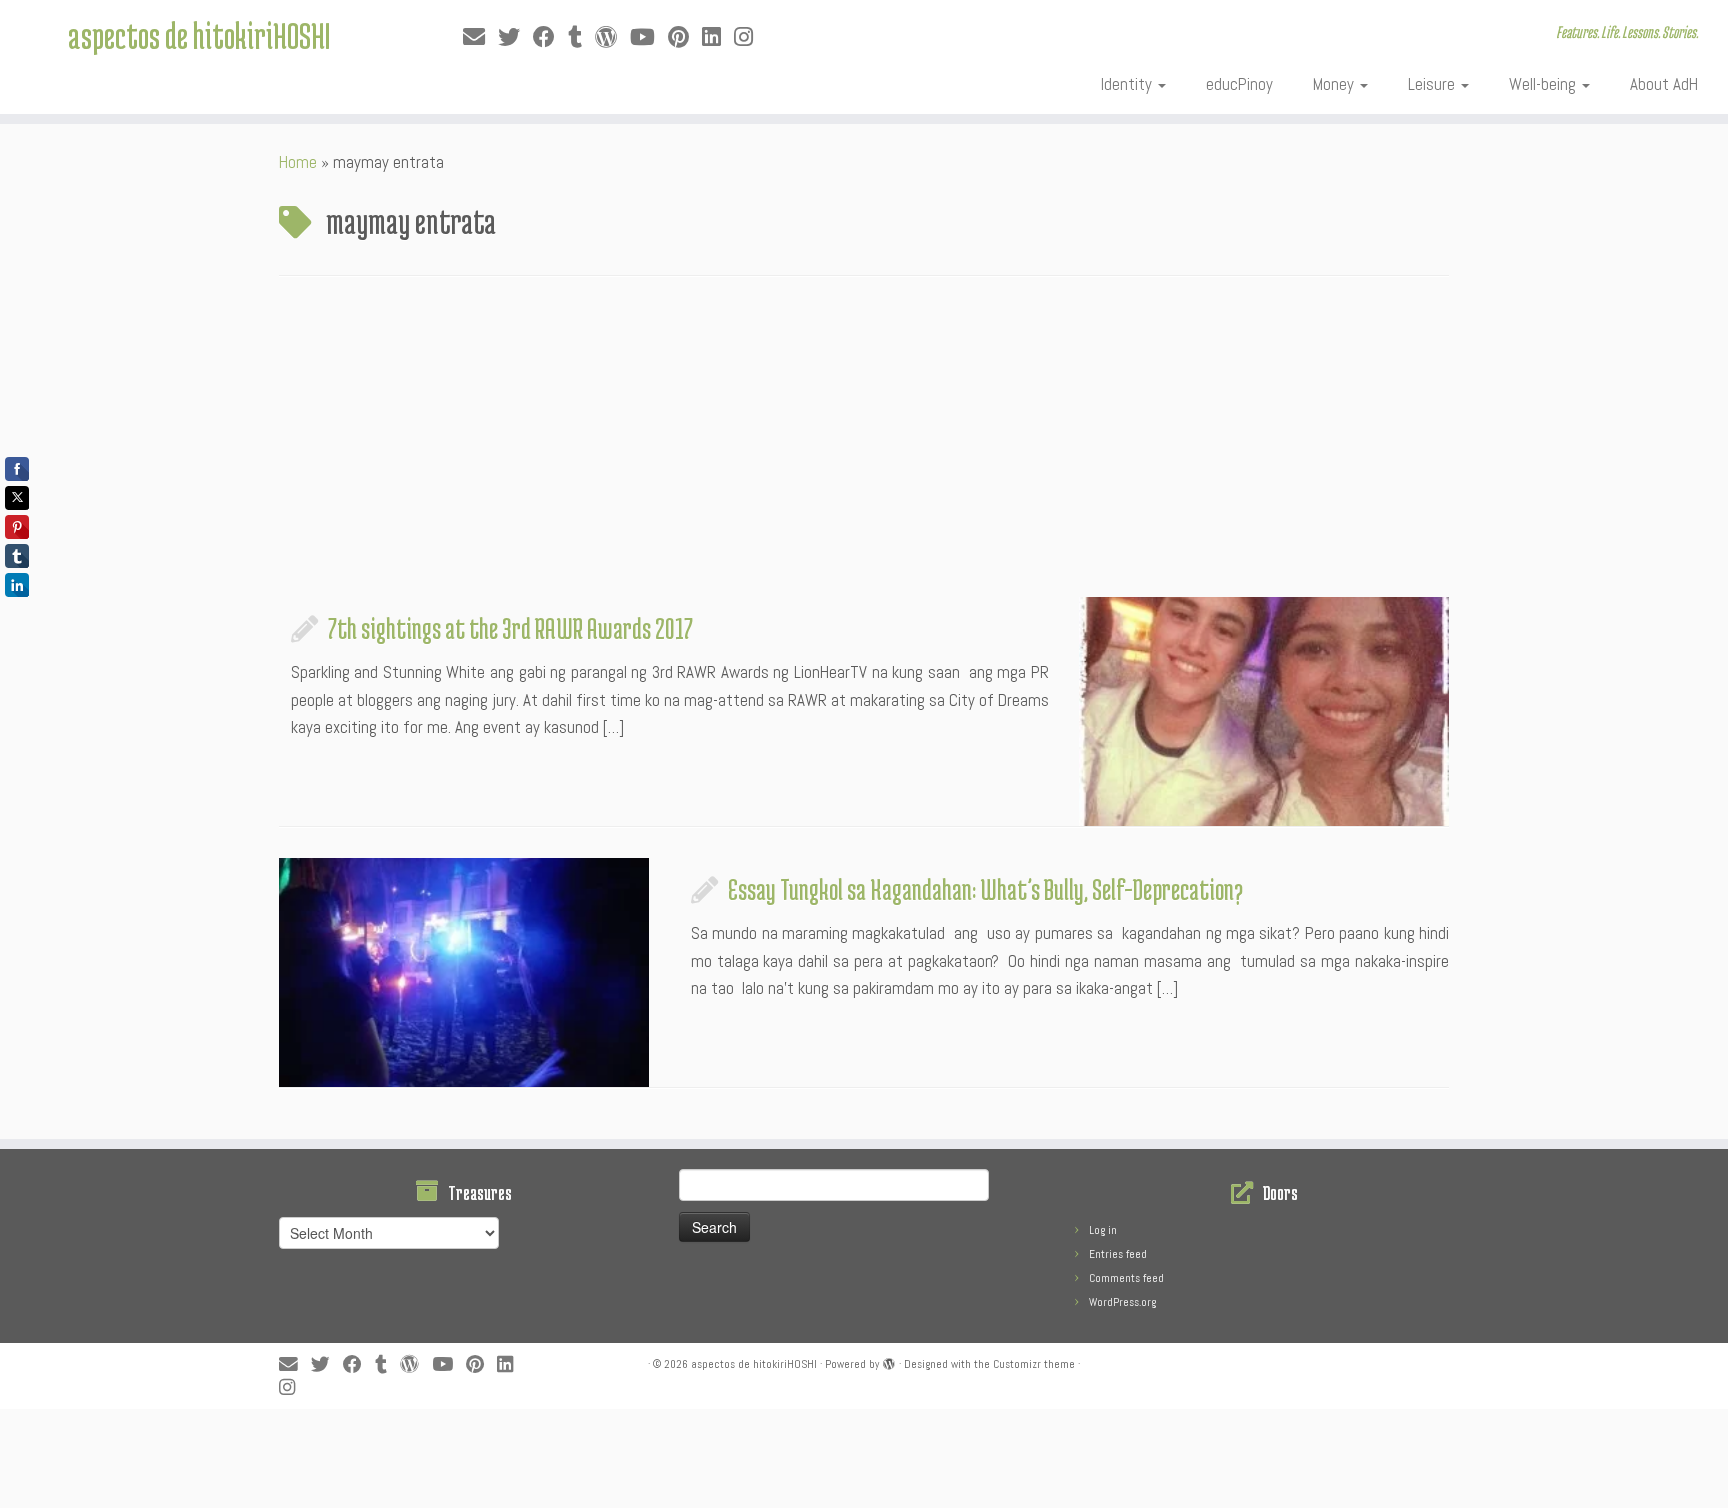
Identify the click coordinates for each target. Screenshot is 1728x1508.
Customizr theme (1034, 1364)
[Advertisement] (864, 447)
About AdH (1664, 84)
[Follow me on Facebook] (550, 37)
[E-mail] (480, 37)
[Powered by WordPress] (889, 1361)
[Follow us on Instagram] (750, 37)
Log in (1103, 1230)
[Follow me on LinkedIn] (718, 37)
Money (1335, 84)
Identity (1128, 84)
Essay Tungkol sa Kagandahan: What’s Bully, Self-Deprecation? (985, 889)
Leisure (1433, 84)
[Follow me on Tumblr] (581, 37)
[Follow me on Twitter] (515, 37)
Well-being (1544, 84)
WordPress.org (1122, 1302)
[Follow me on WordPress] (612, 37)
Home (298, 162)
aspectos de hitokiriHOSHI (199, 35)
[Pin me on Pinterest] (685, 37)
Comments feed (1126, 1278)
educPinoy (1239, 84)
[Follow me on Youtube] (649, 37)
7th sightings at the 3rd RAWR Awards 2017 (510, 628)
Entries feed (1118, 1254)
